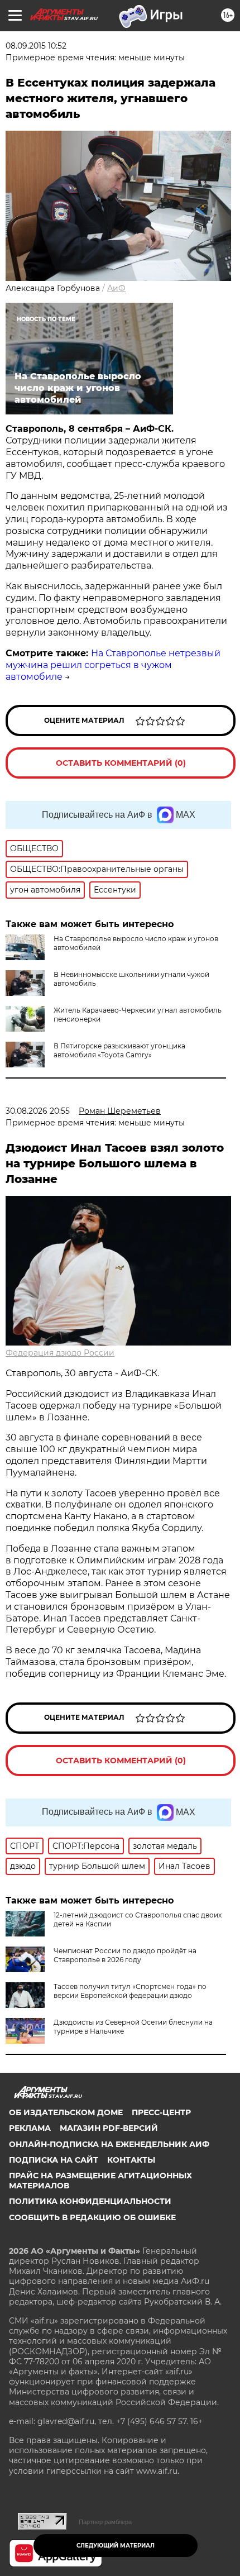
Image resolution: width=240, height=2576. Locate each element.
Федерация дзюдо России (60, 1353)
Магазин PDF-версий (109, 2128)
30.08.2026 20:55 (38, 1111)
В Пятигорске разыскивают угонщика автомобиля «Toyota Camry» (119, 1050)
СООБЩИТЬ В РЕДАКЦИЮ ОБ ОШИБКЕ (92, 2217)
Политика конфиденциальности (90, 2201)
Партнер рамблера (105, 2522)
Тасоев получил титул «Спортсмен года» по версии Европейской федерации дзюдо (130, 1991)
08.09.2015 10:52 (36, 46)
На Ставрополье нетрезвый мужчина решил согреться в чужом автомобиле (113, 665)
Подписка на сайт (54, 2160)
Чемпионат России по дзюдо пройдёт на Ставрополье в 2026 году (125, 1955)
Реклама (30, 2128)
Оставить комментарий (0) (121, 763)
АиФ (116, 288)
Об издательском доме (66, 2112)
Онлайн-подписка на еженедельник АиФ (109, 2144)
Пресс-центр (161, 2112)
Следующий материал (116, 2546)
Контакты (131, 2160)
